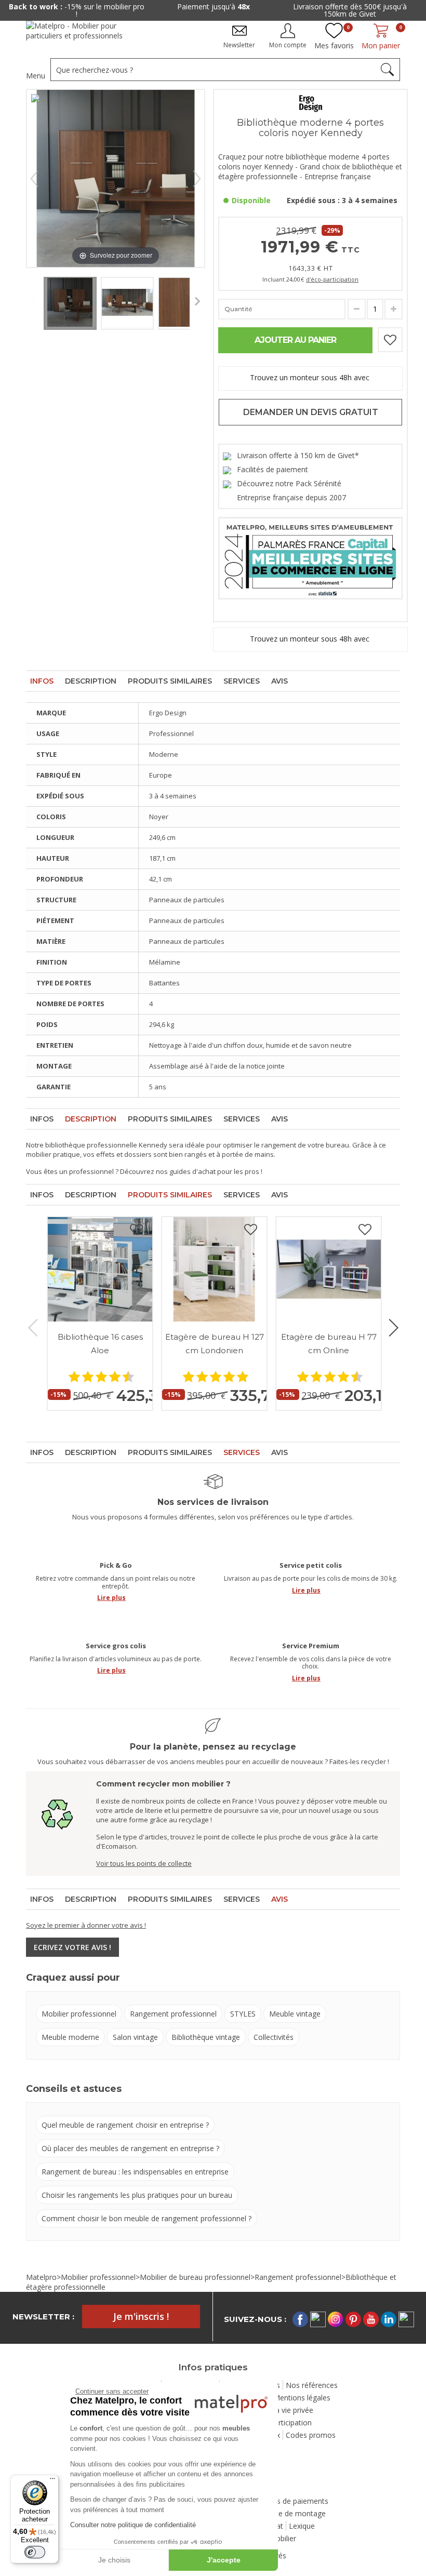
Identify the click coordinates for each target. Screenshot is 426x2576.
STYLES (243, 2014)
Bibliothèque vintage (206, 2037)
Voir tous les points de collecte (144, 1863)
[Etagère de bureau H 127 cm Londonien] (214, 1269)
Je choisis (114, 2560)
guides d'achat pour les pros (214, 1171)
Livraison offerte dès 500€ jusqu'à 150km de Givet (350, 10)
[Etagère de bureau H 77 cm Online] (329, 1269)
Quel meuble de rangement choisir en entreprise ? (125, 2125)
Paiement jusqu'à (214, 6)
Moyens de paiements (291, 2501)
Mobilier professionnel (79, 2014)
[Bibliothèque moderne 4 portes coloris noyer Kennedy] (70, 303)
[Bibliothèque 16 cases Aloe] (100, 1269)
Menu (36, 76)
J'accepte (224, 2560)
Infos (42, 681)
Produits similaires (170, 681)
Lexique (302, 2526)
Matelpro (41, 2277)
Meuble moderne (70, 2037)
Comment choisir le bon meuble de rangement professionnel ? (147, 2218)
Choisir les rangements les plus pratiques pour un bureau (137, 2195)
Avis (279, 681)
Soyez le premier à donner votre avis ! (86, 1925)
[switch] (35, 2552)
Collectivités (274, 2037)
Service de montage (292, 2513)
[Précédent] (34, 179)
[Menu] (52, 2481)
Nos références (312, 2385)
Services (242, 681)
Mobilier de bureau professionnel (195, 2277)
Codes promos (311, 2435)
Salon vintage (135, 2037)
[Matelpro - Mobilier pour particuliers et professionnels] (82, 35)
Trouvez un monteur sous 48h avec (311, 377)
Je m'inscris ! (141, 2316)
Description (91, 681)
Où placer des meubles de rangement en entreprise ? (130, 2148)
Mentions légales (302, 2398)
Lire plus (111, 1598)
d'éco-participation (332, 279)
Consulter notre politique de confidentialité (133, 2525)
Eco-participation (283, 2422)
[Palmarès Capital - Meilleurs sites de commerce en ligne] (310, 557)
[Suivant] (197, 179)
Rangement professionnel (173, 2014)
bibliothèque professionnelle (91, 1145)
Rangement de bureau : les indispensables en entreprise (135, 2172)
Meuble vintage (295, 2014)
